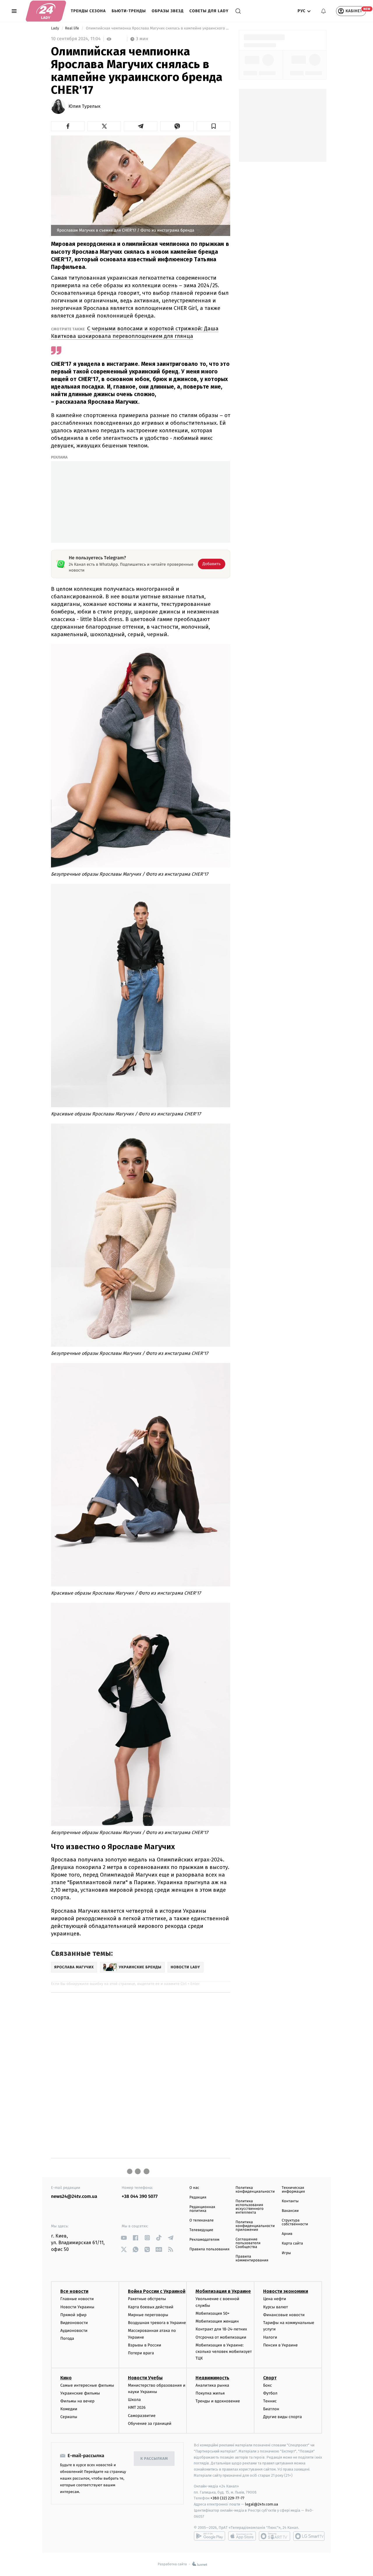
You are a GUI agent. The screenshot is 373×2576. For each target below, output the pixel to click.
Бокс (268, 2385)
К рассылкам (154, 2459)
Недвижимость (212, 2378)
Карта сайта (292, 2243)
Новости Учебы (145, 2378)
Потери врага (141, 2353)
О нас (194, 2188)
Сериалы (69, 2417)
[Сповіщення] (323, 11)
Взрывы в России (145, 2345)
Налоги (270, 2337)
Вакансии (290, 2211)
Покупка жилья (210, 2393)
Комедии (69, 2409)
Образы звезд (168, 11)
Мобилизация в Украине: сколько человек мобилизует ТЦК (224, 2352)
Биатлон (271, 2409)
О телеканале (202, 2220)
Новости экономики (286, 2291)
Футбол (270, 2393)
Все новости (74, 2291)
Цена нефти (275, 2299)
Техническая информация (293, 2190)
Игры (286, 2253)
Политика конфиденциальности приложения (255, 2226)
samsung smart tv (309, 2536)
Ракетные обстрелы (147, 2299)
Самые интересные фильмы (87, 2385)
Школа (134, 2400)
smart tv (275, 2536)
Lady (56, 28)
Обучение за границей (150, 2424)
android (210, 2536)
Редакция (198, 2197)
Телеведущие (201, 2230)
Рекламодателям (204, 2240)
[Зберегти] (213, 126)
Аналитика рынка (212, 2385)
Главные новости (77, 2299)
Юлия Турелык (85, 107)
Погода (67, 2338)
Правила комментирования (252, 2258)
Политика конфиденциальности (255, 2190)
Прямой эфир (73, 2315)
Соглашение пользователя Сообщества (248, 2243)
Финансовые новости (284, 2315)
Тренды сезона (88, 11)
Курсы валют (276, 2307)
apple (242, 2536)
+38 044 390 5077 (140, 2197)
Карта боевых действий (151, 2307)
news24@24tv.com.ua (74, 2197)
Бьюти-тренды (129, 11)
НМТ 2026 (137, 2407)
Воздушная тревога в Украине (157, 2323)
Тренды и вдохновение (218, 2401)
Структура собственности (295, 2222)
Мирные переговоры (148, 2315)
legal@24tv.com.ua (262, 2504)
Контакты (290, 2201)
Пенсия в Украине (280, 2345)
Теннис (270, 2401)
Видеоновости (74, 2323)
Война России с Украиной (157, 2291)
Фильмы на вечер (77, 2401)
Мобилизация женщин (217, 2321)
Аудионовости (74, 2331)
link (124, 2238)
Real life (73, 28)
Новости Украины (77, 2307)
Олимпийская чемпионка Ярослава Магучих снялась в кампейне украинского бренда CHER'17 (158, 28)
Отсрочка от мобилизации (221, 2337)
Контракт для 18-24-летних (221, 2329)
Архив (287, 2234)
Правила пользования (209, 2249)
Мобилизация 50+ (212, 2313)
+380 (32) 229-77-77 (227, 2498)
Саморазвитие (142, 2416)
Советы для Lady (209, 11)
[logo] (46, 11)
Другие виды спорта (283, 2417)
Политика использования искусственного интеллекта (249, 2207)
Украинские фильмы (80, 2393)
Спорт (270, 2378)
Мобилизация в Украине (223, 2291)
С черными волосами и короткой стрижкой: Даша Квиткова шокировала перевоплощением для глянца (135, 332)
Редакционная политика (202, 2209)
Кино (66, 2378)
